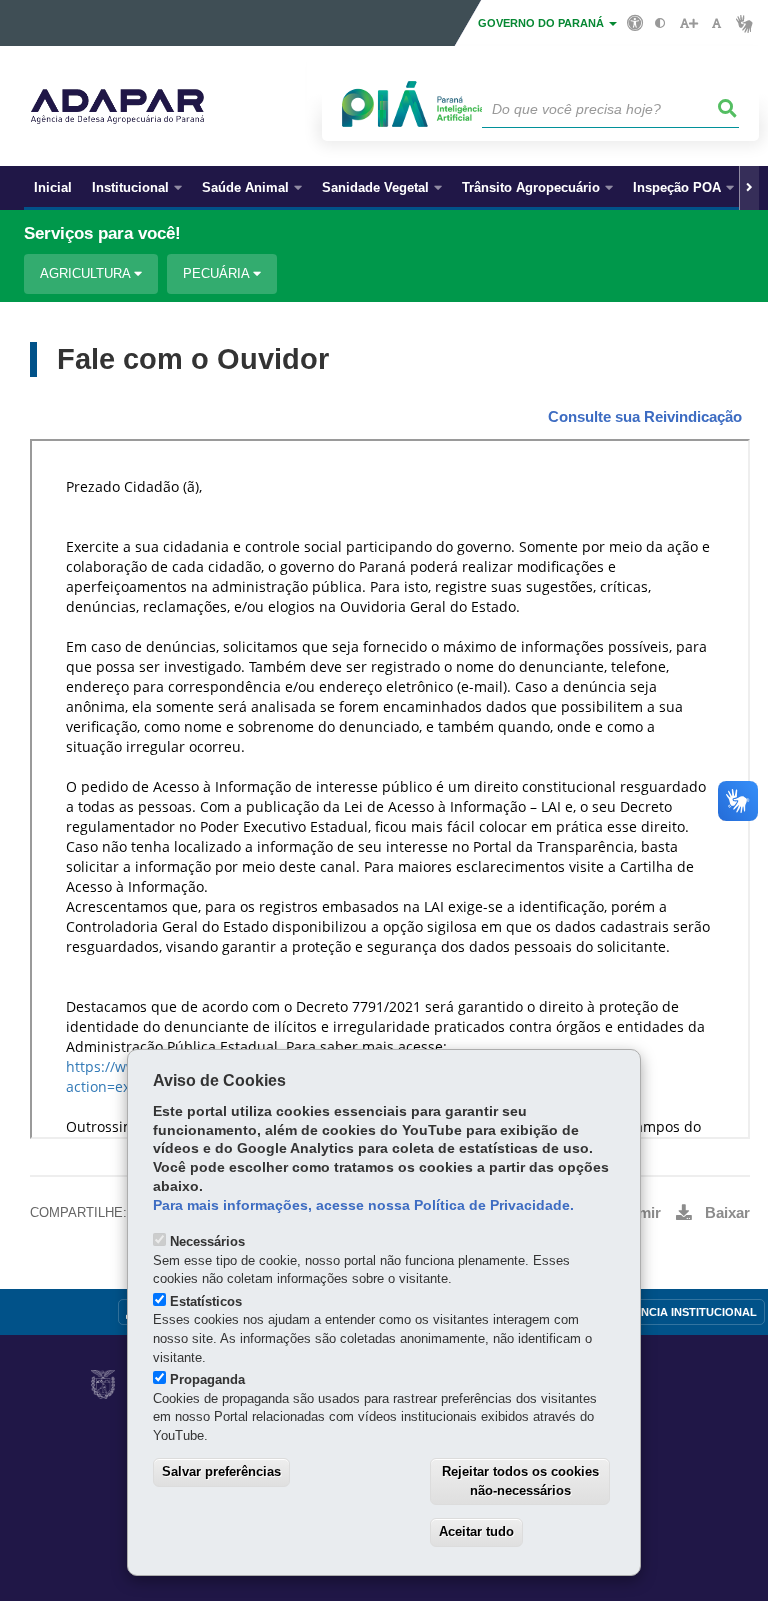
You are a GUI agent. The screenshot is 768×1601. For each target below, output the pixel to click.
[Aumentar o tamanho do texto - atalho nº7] (688, 23)
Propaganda (207, 1379)
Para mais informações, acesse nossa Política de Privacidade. (363, 1205)
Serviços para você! (102, 233)
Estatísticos (206, 1301)
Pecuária (218, 273)
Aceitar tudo (476, 1531)
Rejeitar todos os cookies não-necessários (520, 1481)
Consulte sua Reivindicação (645, 417)
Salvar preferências (221, 1471)
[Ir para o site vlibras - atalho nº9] (744, 23)
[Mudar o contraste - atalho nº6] (660, 23)
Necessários (207, 1241)
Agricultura (87, 273)
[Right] (749, 188)
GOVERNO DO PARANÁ (542, 23)
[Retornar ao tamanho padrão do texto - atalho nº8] (716, 23)
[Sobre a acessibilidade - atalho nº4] (635, 22)
